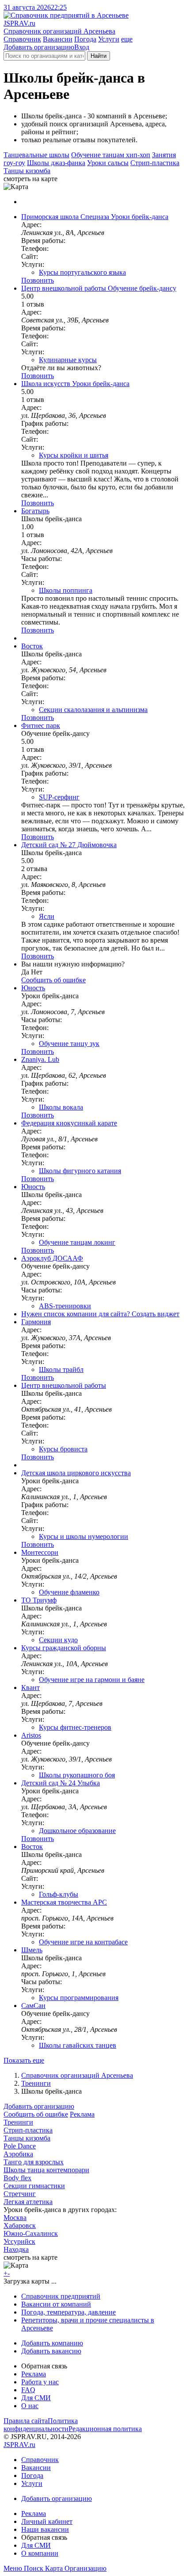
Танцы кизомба (27, 171)
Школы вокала (61, 1107)
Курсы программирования (79, 1998)
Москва (15, 2218)
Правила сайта (26, 2421)
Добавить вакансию (51, 2351)
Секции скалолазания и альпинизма (93, 710)
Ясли (47, 916)
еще (127, 39)
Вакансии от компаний (56, 2304)
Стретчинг (20, 2194)
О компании (40, 2553)
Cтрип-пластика (155, 163)
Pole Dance (20, 2146)
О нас (30, 2406)
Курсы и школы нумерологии (84, 1536)
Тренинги (36, 2083)
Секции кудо (58, 1640)
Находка (16, 2249)
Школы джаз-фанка (56, 163)
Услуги (109, 39)
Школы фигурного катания (80, 1171)
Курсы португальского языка (82, 272)
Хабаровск (20, 2226)
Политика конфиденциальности (41, 2425)
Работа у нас (40, 2382)
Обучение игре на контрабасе (83, 1942)
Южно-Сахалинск (31, 2233)
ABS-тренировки (65, 1306)
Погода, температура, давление (68, 2312)
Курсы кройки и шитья (74, 455)
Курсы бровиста (63, 1449)
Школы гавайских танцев (78, 2045)
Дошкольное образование (77, 1831)
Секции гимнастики (34, 2186)
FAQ (28, 2390)
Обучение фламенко (69, 1592)
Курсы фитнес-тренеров (75, 1727)
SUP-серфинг (59, 797)
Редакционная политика (105, 2429)
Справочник (22, 39)
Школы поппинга (66, 590)
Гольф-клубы (59, 1894)
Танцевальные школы (36, 155)
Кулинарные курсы (68, 360)
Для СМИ (36, 2398)
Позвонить (38, 280)
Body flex (17, 2178)
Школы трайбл (61, 1369)
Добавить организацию (39, 47)
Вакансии (58, 39)
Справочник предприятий (61, 2296)
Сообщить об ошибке (36, 2114)
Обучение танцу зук (69, 1044)
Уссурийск (19, 2241)
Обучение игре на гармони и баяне (92, 1680)
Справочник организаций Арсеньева (77, 2075)
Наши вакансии (45, 2529)
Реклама (82, 2114)
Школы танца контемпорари (46, 2170)
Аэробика (18, 2154)
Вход (82, 47)
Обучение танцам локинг (77, 1242)
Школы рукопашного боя (77, 1775)
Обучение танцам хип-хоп (111, 155)
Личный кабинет (47, 2521)
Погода (85, 39)
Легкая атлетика (28, 2202)
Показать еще (24, 2060)
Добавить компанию (52, 2343)
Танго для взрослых (34, 2162)
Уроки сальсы (108, 163)
